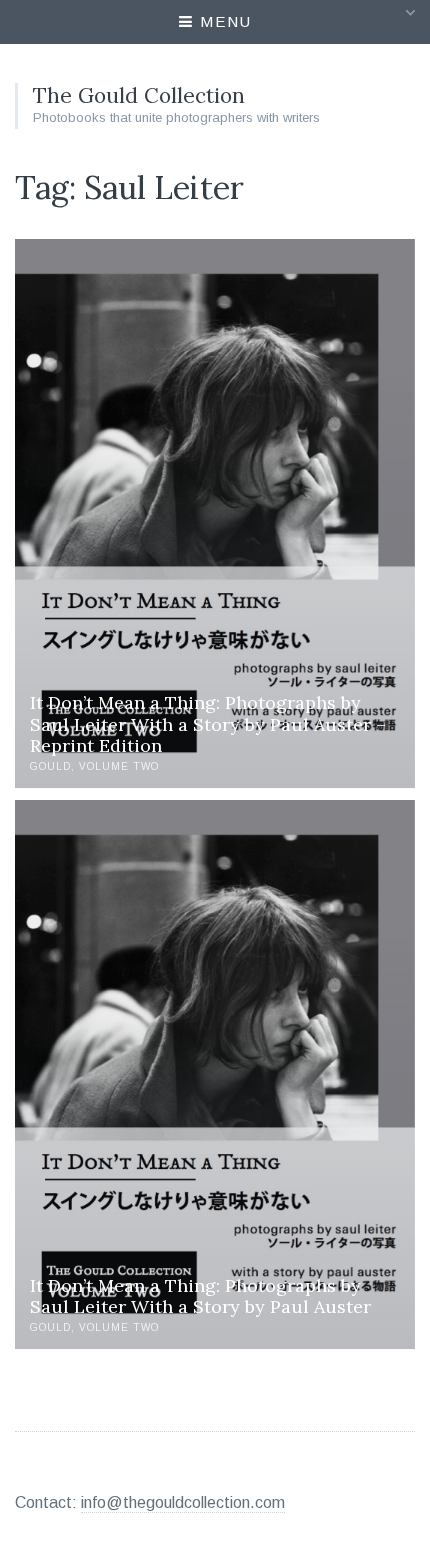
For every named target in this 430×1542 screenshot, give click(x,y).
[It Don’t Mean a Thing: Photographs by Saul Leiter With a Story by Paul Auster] (215, 1074)
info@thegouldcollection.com (183, 1502)
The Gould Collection (139, 95)
